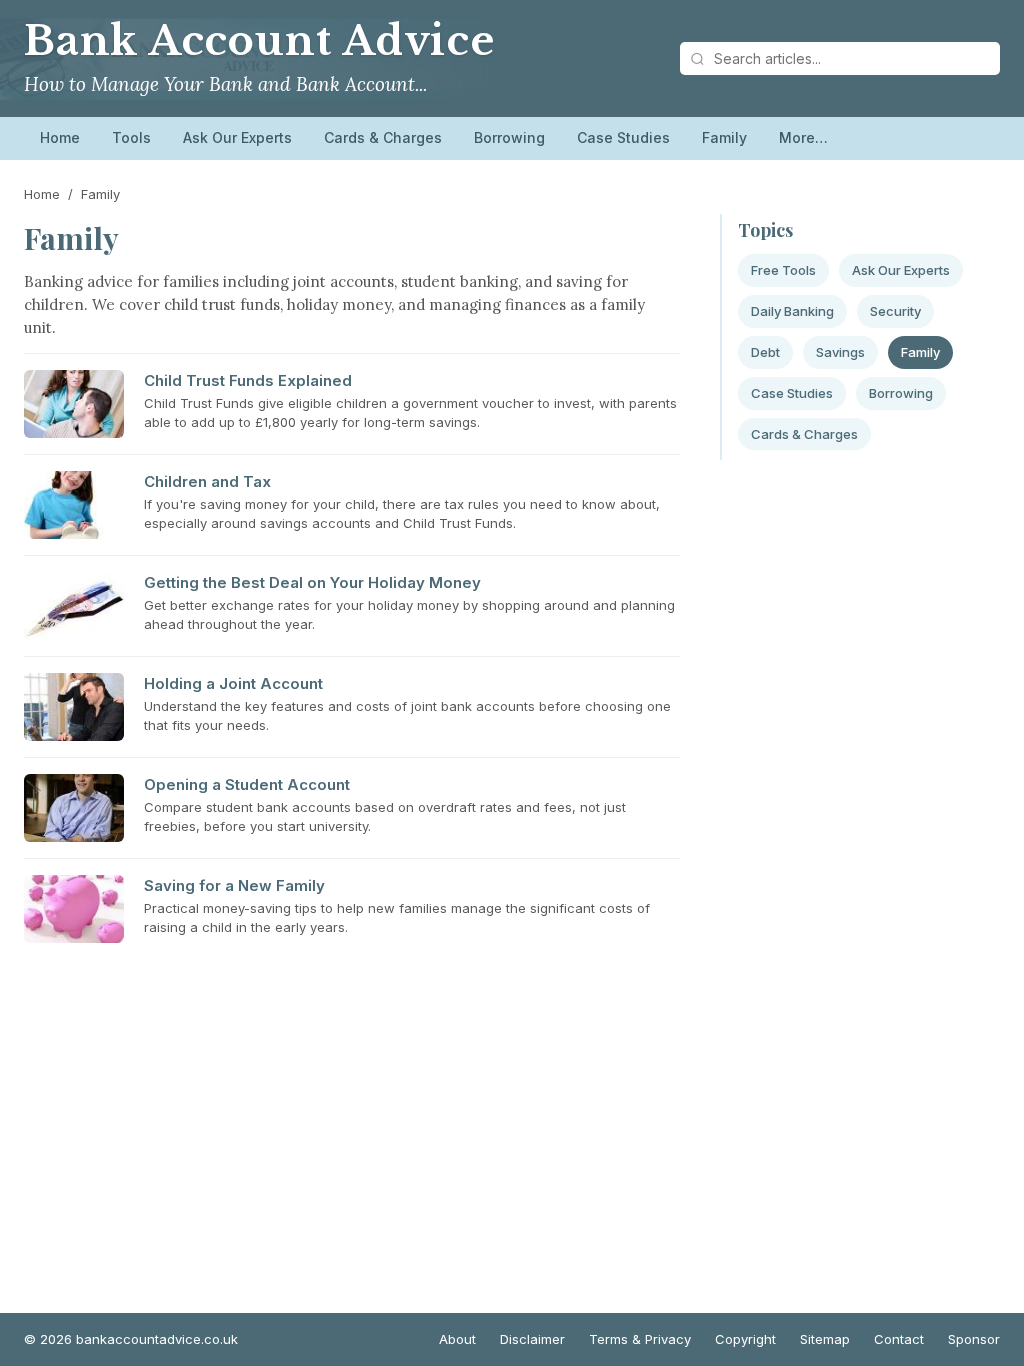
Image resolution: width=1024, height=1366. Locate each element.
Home (60, 137)
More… (803, 137)
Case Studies (623, 137)
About (457, 1339)
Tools (131, 137)
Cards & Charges (383, 137)
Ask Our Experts (237, 137)
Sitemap (825, 1339)
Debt (765, 352)
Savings (840, 352)
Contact (899, 1339)
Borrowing (509, 137)
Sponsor (974, 1339)
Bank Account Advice (259, 41)
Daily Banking (792, 311)
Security (895, 311)
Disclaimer (532, 1339)
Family (724, 137)
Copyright (745, 1339)
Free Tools (783, 270)
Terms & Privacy (640, 1339)
